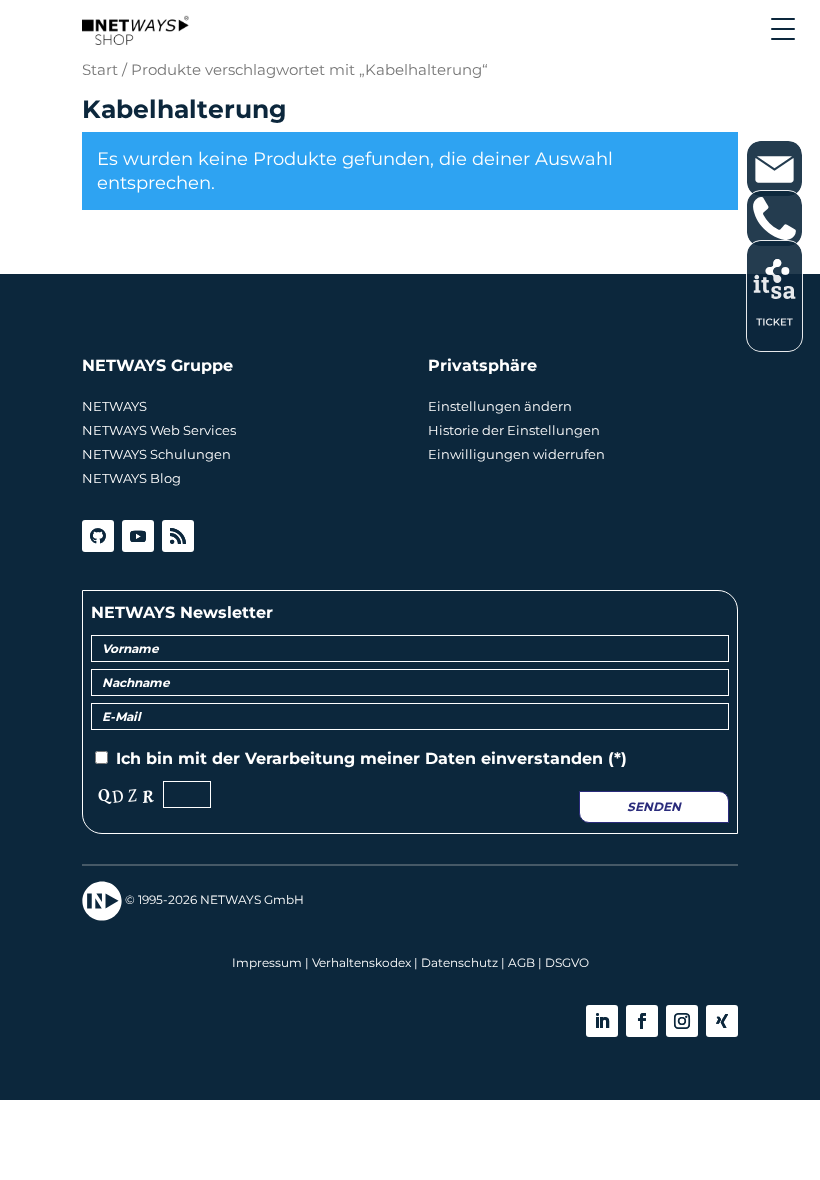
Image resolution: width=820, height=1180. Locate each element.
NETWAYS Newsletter (182, 612)
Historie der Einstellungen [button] (514, 430)
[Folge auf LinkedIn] (602, 1021)
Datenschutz (459, 962)
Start (100, 70)
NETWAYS (114, 406)
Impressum (267, 962)
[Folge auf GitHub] (98, 536)
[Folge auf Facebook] (642, 1021)
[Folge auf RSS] (178, 536)
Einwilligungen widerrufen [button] (516, 454)
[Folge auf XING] (722, 1021)
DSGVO (567, 962)
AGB (521, 962)
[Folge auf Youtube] (138, 536)
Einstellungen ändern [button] (500, 406)
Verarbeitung (300, 758)
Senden (654, 806)
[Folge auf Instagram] (682, 1021)
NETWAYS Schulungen (156, 454)
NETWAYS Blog (131, 478)
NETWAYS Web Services (159, 430)
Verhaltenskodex (361, 962)
